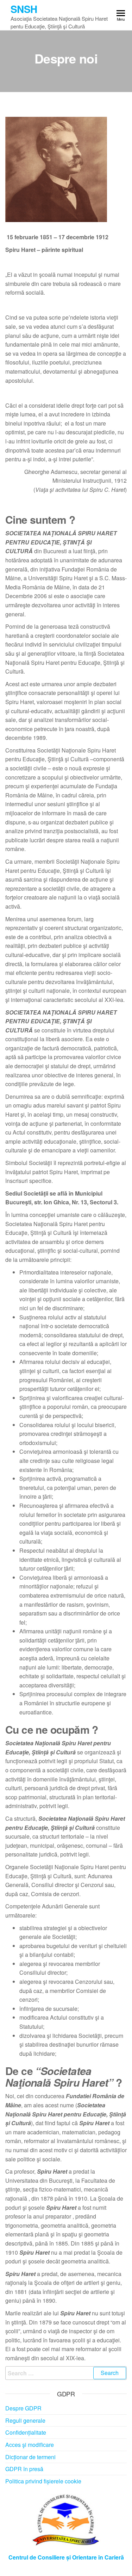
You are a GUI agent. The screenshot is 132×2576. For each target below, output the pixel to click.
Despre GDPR (23, 2408)
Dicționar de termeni (30, 2457)
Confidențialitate (26, 2432)
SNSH (24, 9)
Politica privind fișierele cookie (43, 2481)
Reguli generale (25, 2420)
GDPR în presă (24, 2469)
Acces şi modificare (30, 2445)
